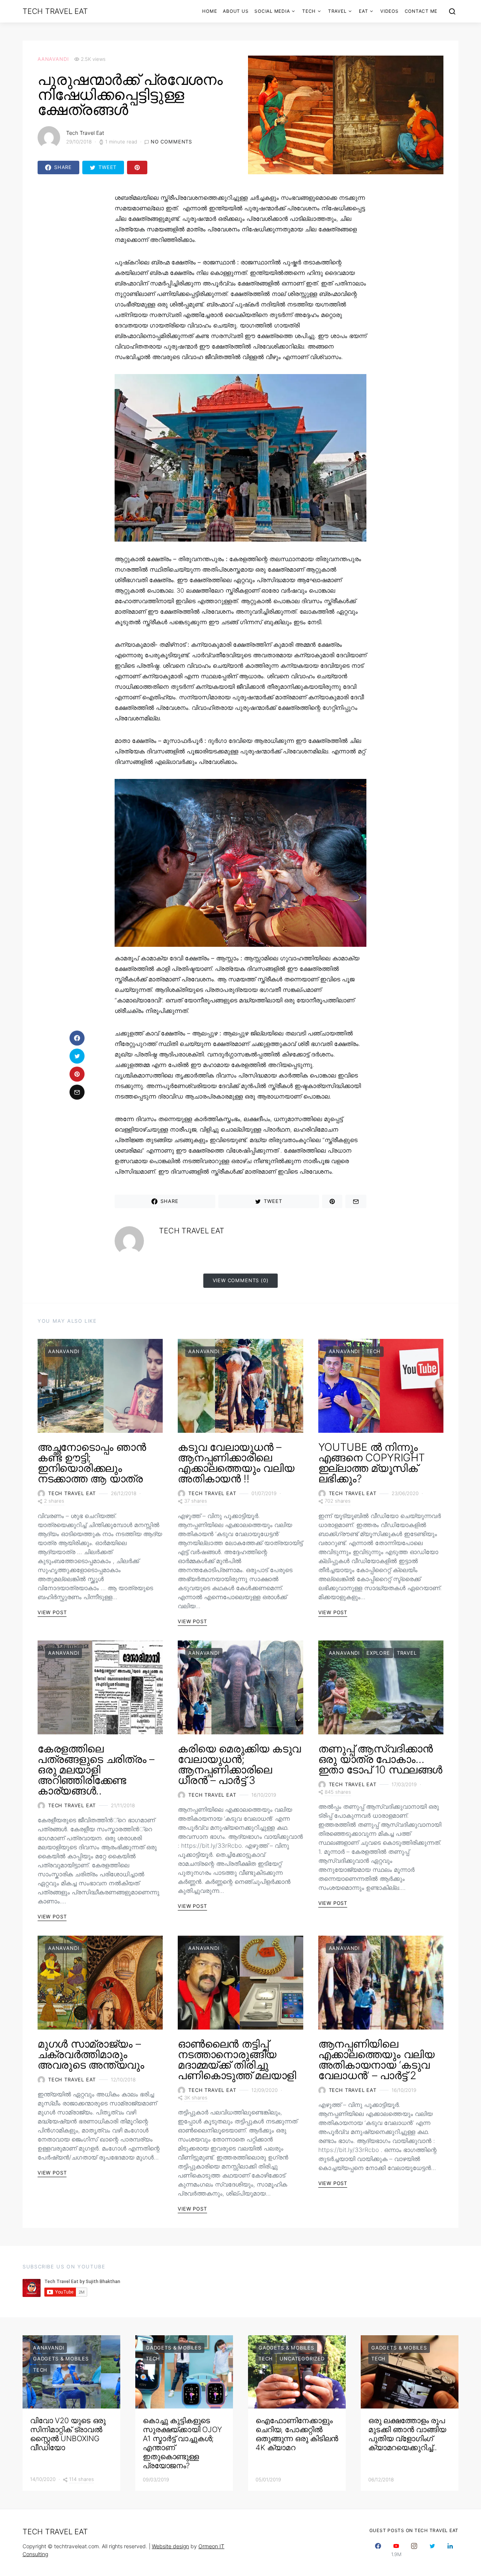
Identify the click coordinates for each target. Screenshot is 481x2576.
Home (209, 11)
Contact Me (421, 11)
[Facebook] (378, 2550)
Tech (309, 11)
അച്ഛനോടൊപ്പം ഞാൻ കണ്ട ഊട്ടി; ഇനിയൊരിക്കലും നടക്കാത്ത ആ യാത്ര (92, 1463)
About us (236, 11)
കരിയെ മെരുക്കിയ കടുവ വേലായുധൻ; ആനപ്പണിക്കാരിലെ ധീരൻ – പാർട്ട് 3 (239, 1764)
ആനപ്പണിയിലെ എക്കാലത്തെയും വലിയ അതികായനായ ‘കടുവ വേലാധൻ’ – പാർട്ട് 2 (377, 2060)
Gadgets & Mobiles (61, 2359)
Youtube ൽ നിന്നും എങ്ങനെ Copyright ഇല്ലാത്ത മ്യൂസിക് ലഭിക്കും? (372, 1463)
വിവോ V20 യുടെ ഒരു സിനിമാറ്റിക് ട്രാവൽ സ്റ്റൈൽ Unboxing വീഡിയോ (68, 2434)
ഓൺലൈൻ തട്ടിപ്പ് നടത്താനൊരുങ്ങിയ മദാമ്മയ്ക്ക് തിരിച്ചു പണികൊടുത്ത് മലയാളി (237, 2060)
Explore (378, 1653)
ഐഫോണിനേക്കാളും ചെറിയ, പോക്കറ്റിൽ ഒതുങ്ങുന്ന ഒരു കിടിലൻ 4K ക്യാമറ (297, 2434)
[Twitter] (432, 2550)
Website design (170, 2546)
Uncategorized (302, 2359)
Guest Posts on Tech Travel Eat (414, 2530)
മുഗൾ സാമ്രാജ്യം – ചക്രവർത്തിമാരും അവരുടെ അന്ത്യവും (91, 2054)
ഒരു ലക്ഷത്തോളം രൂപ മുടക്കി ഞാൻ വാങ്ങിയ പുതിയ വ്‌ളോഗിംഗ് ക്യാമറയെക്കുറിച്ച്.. (407, 2434)
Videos (389, 11)
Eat (363, 11)
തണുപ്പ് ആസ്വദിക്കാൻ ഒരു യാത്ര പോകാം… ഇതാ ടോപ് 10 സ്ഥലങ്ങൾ (380, 1759)
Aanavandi (53, 59)
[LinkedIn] (450, 2550)
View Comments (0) (241, 1280)
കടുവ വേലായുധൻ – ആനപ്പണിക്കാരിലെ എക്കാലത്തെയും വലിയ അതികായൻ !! (236, 1463)
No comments (171, 142)
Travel (337, 11)
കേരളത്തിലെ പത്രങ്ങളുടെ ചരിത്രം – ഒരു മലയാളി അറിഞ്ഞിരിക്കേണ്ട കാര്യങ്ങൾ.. (96, 1770)
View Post (52, 1612)
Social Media (272, 11)
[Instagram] (414, 2550)
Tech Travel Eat (55, 11)
